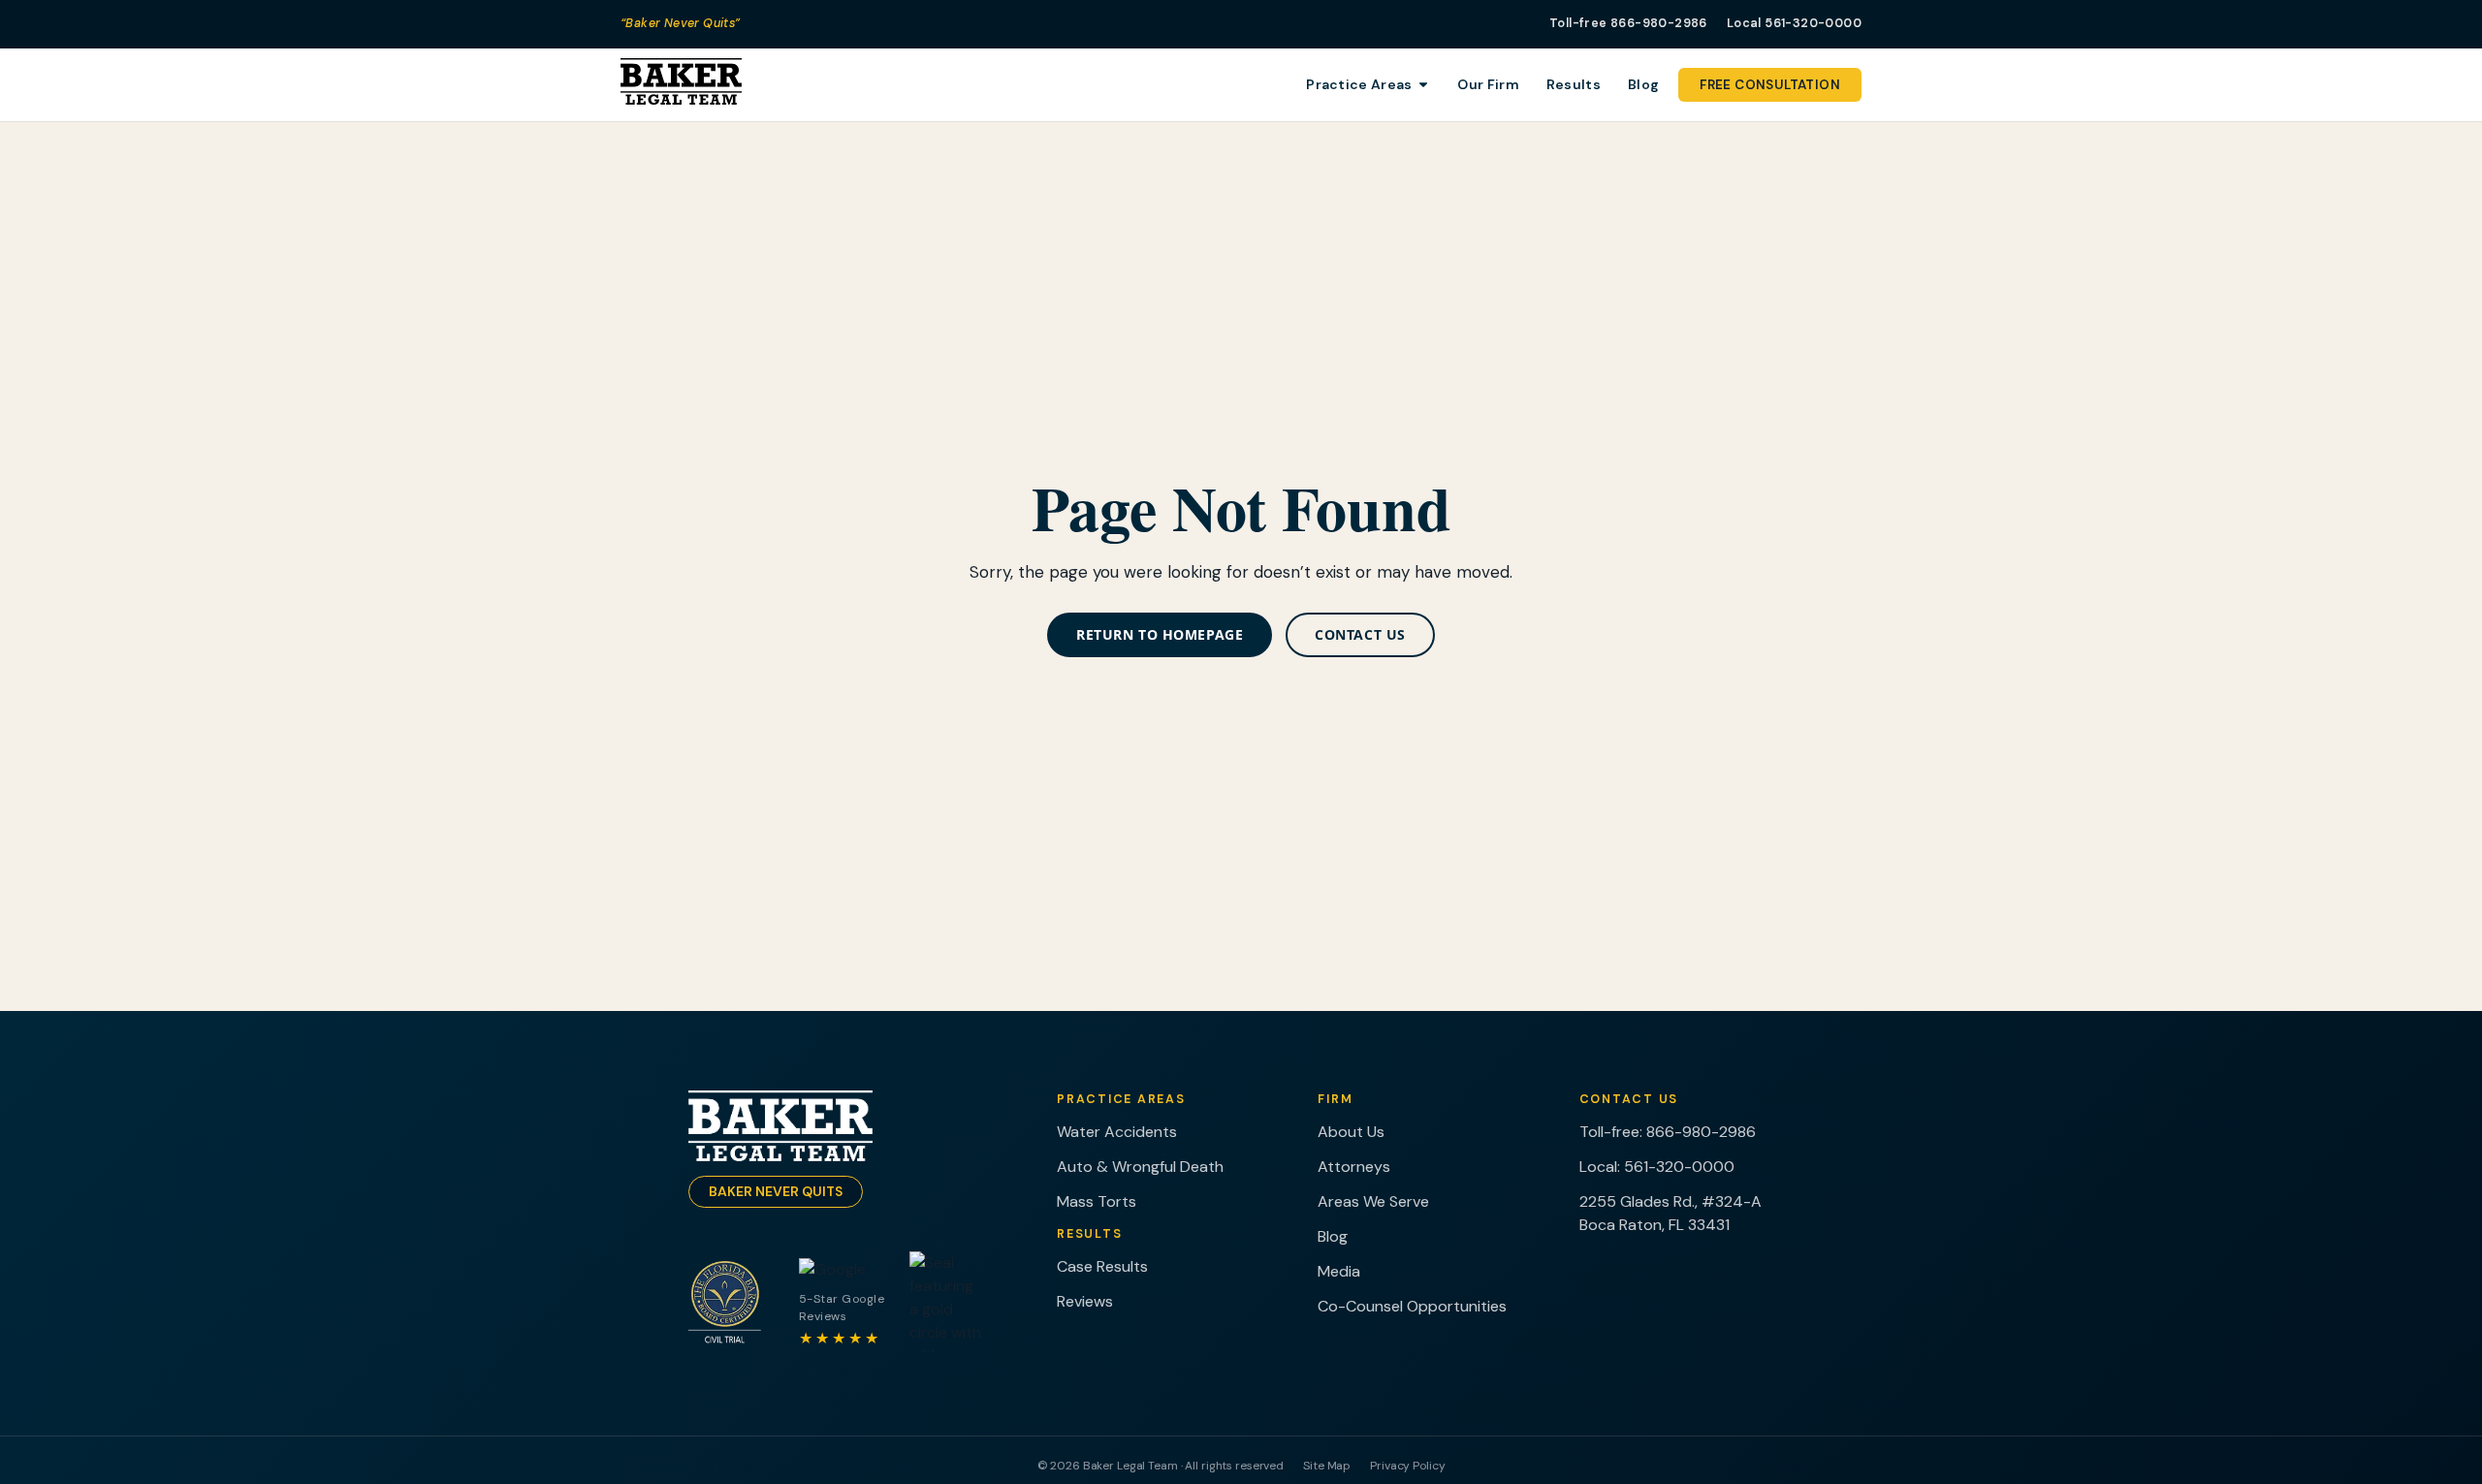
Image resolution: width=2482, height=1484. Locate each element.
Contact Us (1360, 634)
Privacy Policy (1407, 1466)
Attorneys (1354, 1167)
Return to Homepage (1160, 634)
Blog (1333, 1236)
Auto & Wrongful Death (1140, 1167)
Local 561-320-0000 (1794, 23)
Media (1339, 1271)
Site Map (1327, 1466)
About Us (1351, 1132)
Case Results (1102, 1266)
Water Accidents (1117, 1132)
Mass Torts (1097, 1201)
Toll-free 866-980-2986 (1628, 23)
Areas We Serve (1373, 1201)
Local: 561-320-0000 (1657, 1167)
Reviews (1085, 1301)
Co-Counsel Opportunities (1412, 1306)
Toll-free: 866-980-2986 (1668, 1132)
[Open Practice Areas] (1423, 85)
